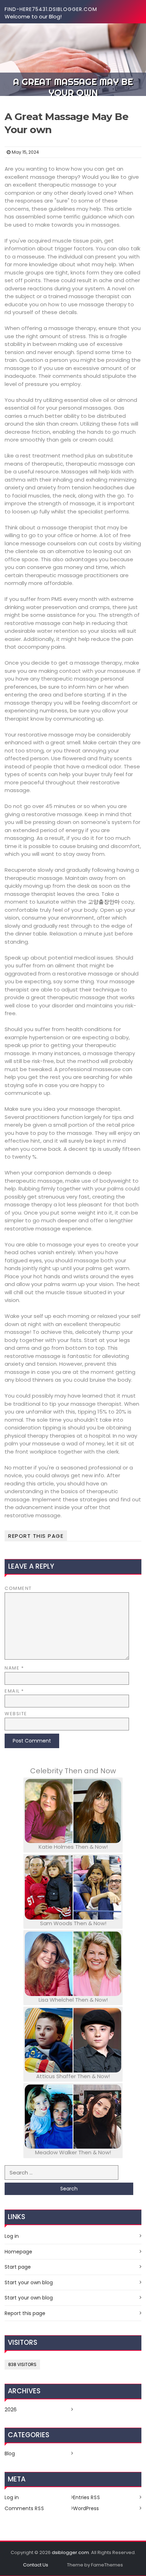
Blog (10, 2453)
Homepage (18, 2252)
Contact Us (36, 2565)
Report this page (36, 1536)
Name (14, 1668)
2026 (11, 2410)
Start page (18, 2267)
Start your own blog (29, 2282)
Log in (12, 2236)
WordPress (86, 2508)
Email (14, 1691)
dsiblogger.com (70, 2552)
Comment (18, 1588)
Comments (24, 2508)
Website (16, 1714)
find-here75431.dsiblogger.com (51, 9)
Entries (87, 2497)
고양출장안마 (104, 902)
